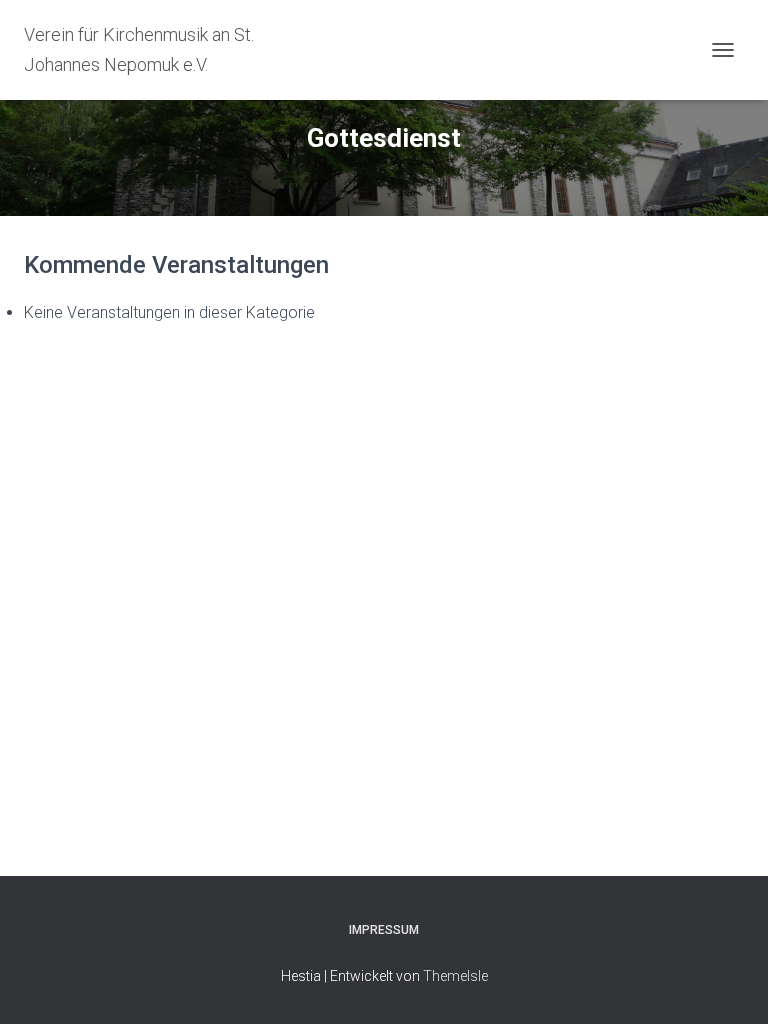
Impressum (384, 930)
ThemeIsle (455, 976)
